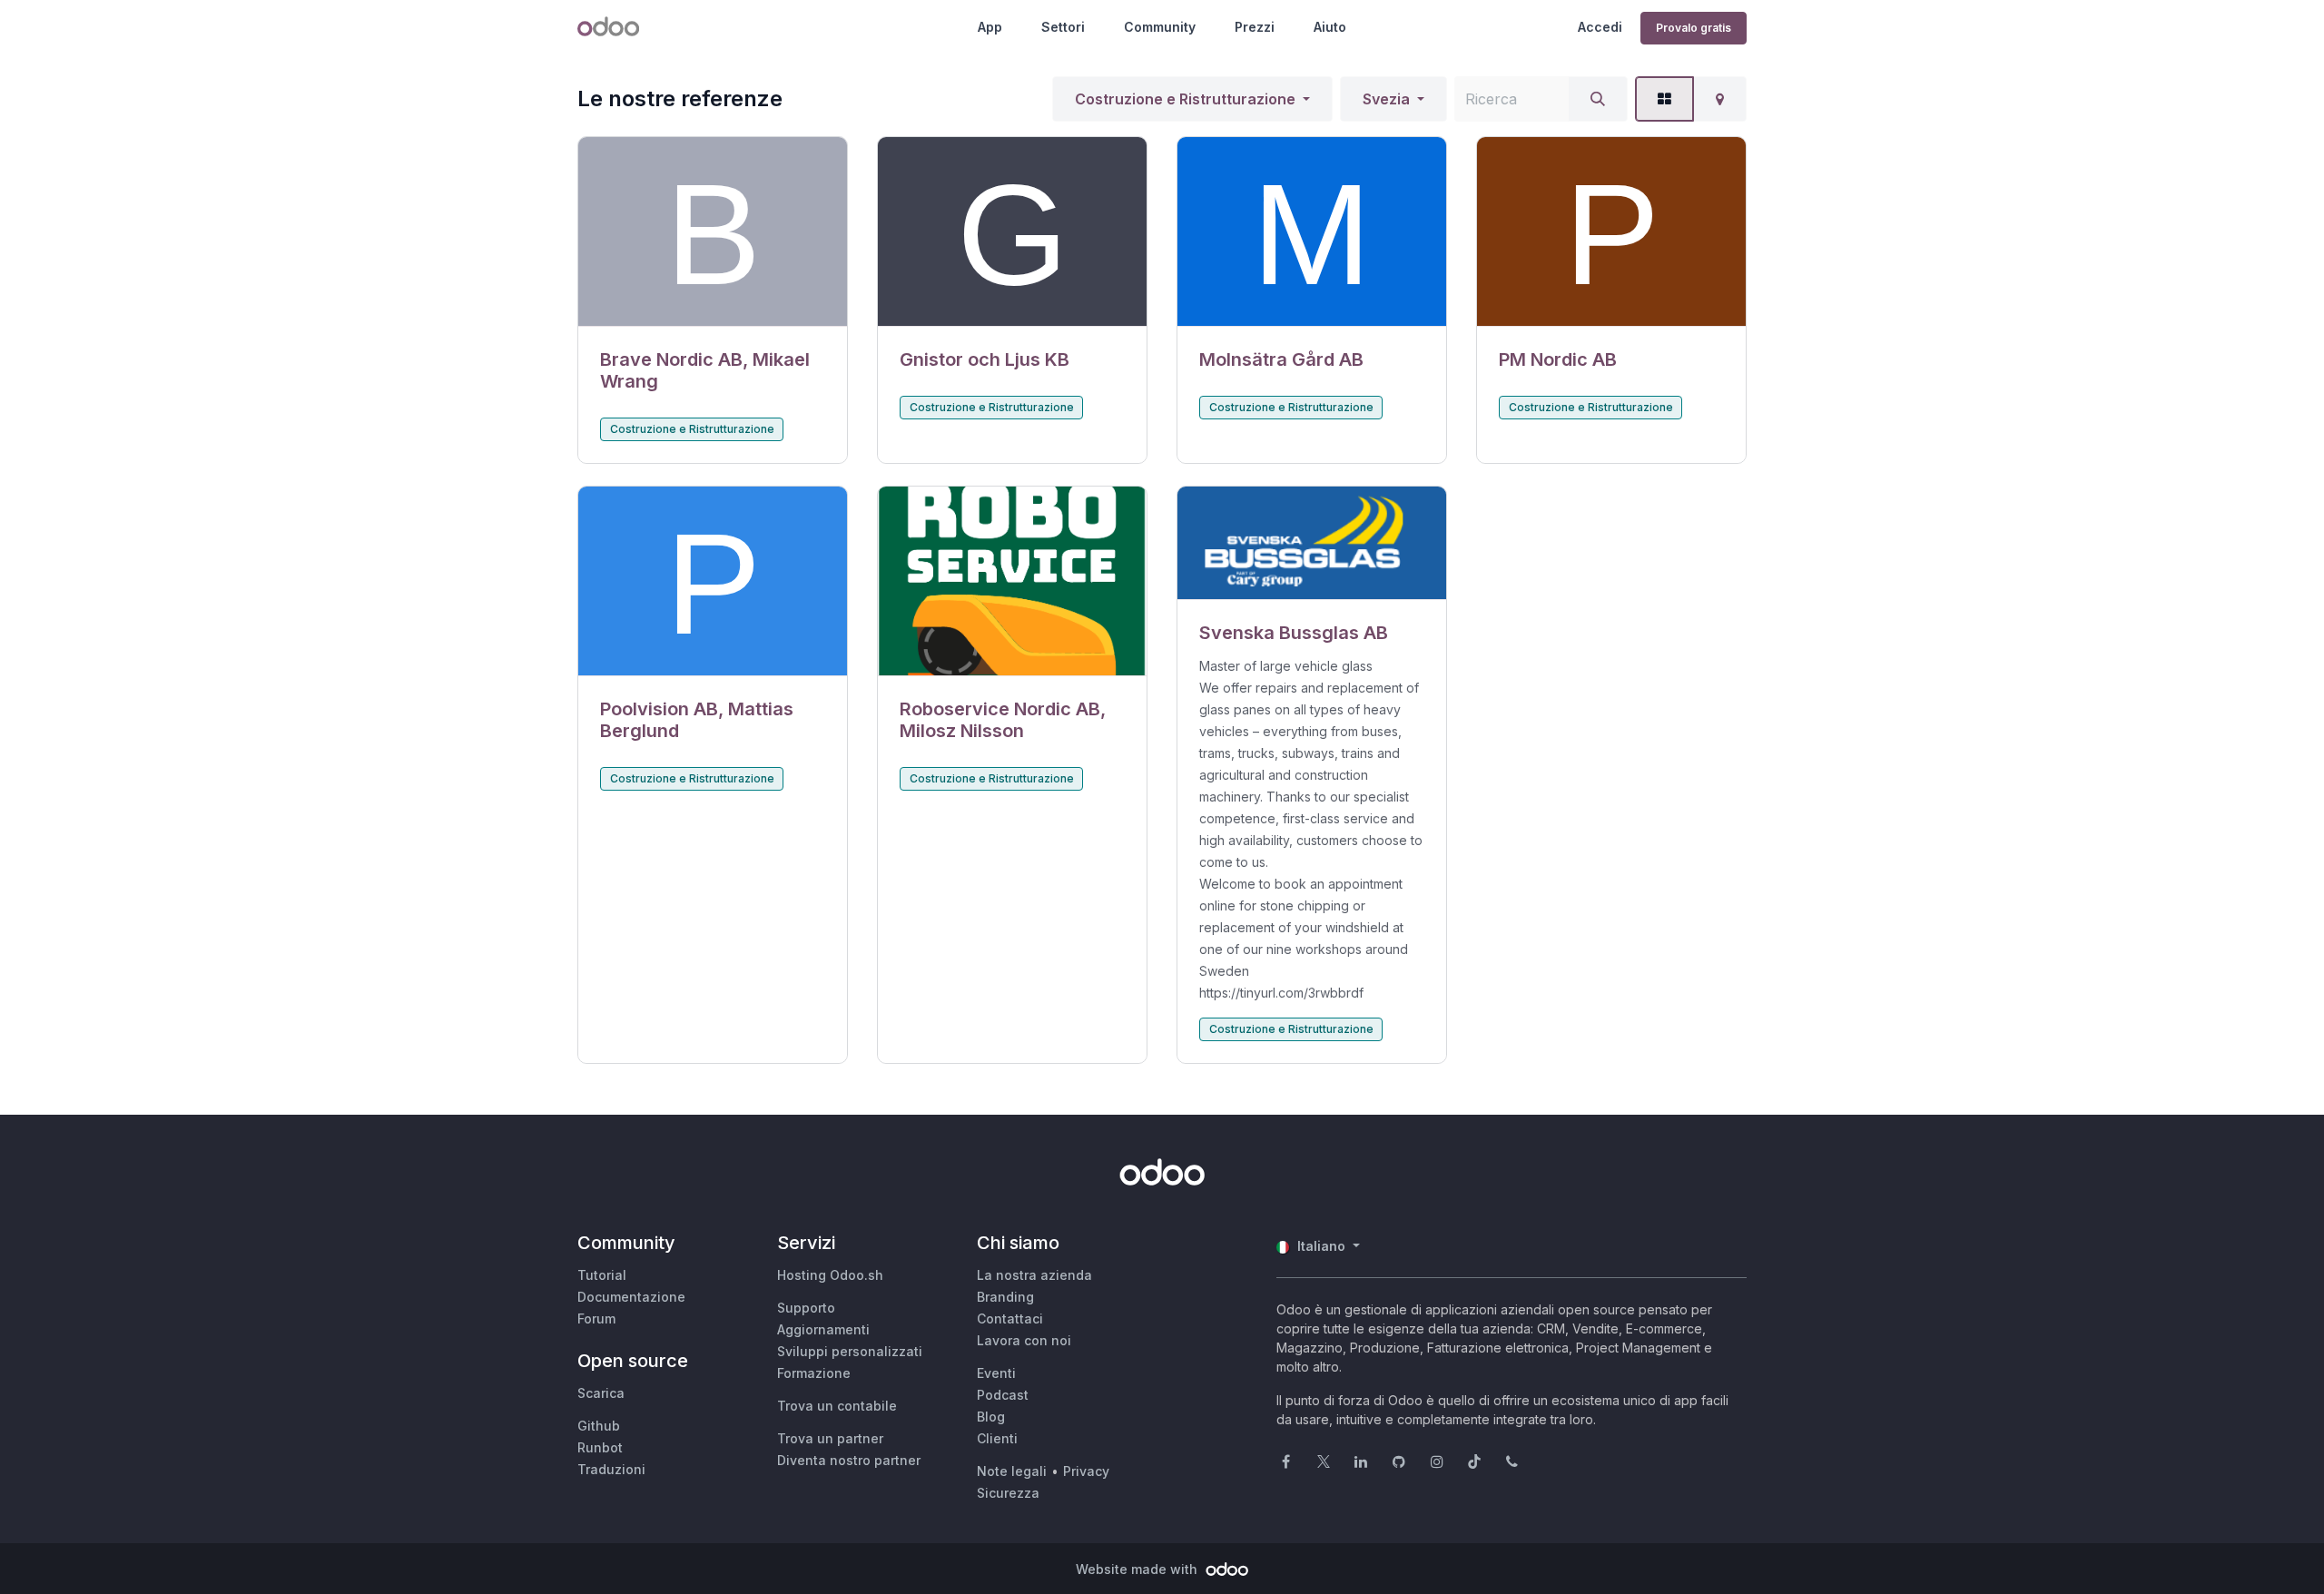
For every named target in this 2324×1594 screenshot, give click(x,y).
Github (599, 1426)
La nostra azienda (1034, 1275)
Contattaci (1010, 1318)
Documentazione (631, 1297)
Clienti (997, 1438)
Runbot (600, 1447)
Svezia (1386, 99)
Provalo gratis (1694, 28)
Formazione (814, 1373)
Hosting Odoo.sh (830, 1275)
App (990, 27)
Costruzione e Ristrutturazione (1185, 99)
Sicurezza (1008, 1493)
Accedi (1600, 27)
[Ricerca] (1598, 99)
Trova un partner (830, 1438)
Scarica (601, 1393)
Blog (991, 1417)
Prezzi (1255, 27)
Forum (596, 1318)
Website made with (1138, 1569)
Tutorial (602, 1275)
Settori (1063, 27)
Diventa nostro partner (849, 1460)
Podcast (1003, 1395)
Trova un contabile (837, 1406)
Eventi (996, 1373)
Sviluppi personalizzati (850, 1351)
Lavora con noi (1024, 1340)
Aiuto (1330, 27)
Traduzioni (611, 1469)
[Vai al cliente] (713, 232)
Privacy (1086, 1471)
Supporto (806, 1308)
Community (1160, 27)
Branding (1005, 1297)
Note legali (1012, 1471)
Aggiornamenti (823, 1329)
